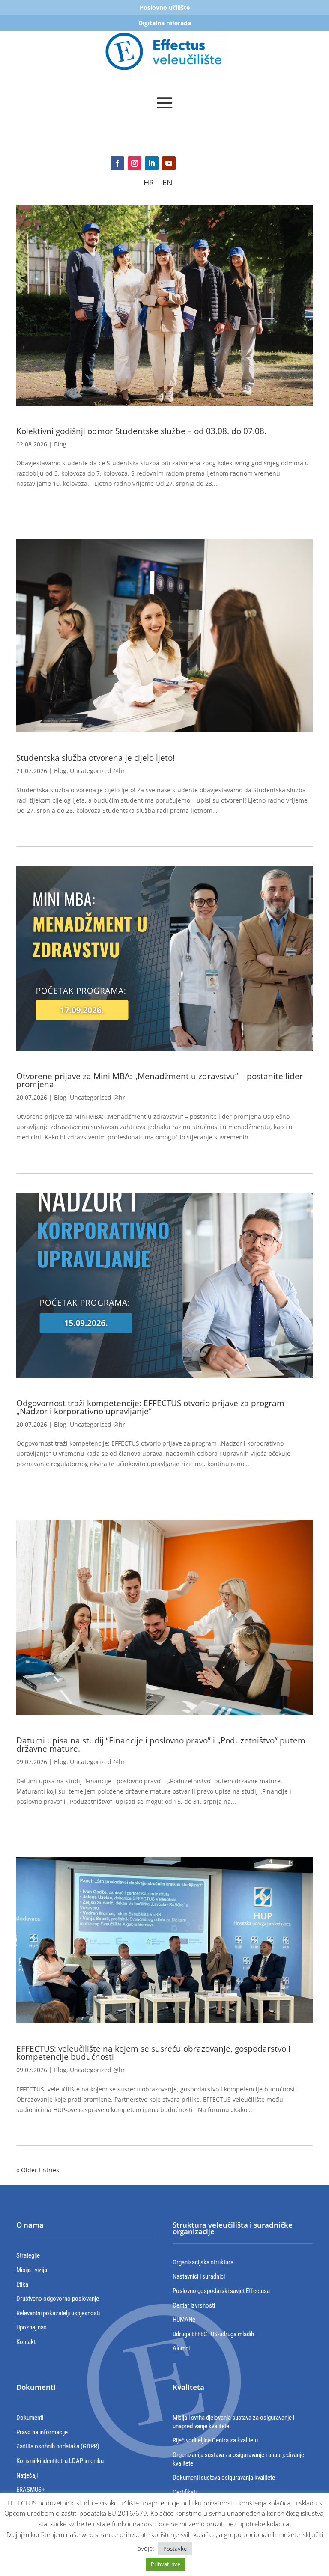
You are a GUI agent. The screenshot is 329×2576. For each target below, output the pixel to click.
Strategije (28, 2255)
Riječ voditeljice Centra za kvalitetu (215, 2440)
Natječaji (27, 2475)
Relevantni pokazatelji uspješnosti (58, 2313)
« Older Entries (38, 2170)
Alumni (181, 2348)
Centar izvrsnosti (194, 2305)
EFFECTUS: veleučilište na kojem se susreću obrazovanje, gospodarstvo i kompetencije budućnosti (153, 2053)
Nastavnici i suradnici (199, 2276)
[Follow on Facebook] (117, 163)
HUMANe (184, 2320)
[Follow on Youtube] (169, 163)
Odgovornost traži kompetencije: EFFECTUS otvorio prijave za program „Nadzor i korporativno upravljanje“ (150, 1407)
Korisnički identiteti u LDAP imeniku (60, 2461)
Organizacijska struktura (203, 2262)
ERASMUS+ (30, 2490)
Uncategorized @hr (97, 771)
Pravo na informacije (42, 2432)
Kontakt (26, 2342)
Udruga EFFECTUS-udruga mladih (213, 2334)
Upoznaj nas (31, 2327)
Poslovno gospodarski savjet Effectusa (221, 2291)
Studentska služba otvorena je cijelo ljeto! (96, 758)
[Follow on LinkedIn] (152, 163)
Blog (60, 444)
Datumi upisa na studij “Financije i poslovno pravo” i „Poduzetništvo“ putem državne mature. (161, 1745)
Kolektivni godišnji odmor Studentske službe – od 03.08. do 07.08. (141, 431)
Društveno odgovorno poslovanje (58, 2299)
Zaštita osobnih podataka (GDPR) (58, 2446)
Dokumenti (30, 2418)
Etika (22, 2284)
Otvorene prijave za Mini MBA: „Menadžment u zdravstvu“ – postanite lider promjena (160, 1080)
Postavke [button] (175, 2549)
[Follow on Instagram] (135, 163)
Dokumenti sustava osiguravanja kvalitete (224, 2478)
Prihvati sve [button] (166, 2564)
